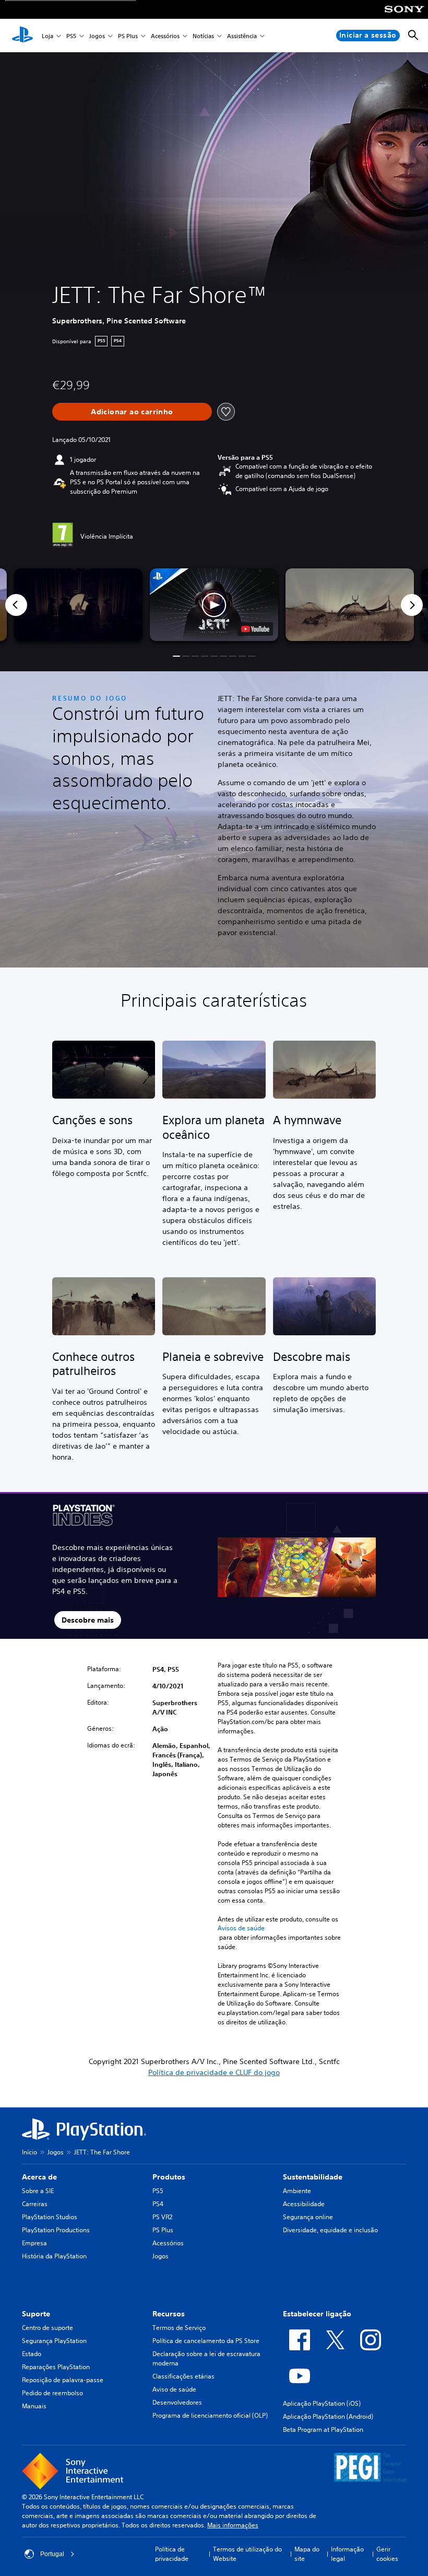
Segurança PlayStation (54, 2341)
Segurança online (308, 2217)
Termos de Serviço (179, 2328)
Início (29, 2152)
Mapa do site (307, 2554)
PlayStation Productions (56, 2230)
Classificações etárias (183, 2376)
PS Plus (128, 36)
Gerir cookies (387, 2554)
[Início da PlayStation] (22, 36)
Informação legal (347, 2554)
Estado (32, 2354)
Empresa (34, 2243)
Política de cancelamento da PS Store (206, 2341)
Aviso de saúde (174, 2389)
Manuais (34, 2406)
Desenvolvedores (177, 2402)
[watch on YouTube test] (255, 629)
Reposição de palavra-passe (63, 2380)
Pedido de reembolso (52, 2393)
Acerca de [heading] (39, 2177)
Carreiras (35, 2204)
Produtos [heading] (169, 2177)
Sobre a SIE (38, 2191)
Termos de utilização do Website (247, 2554)
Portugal (52, 2554)
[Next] (412, 605)
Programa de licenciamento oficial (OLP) (210, 2415)
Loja (47, 36)
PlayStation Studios (50, 2217)
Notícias (203, 36)
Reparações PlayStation (56, 2367)
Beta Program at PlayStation (323, 2429)
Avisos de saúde (241, 1928)
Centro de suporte (47, 2328)
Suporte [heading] (36, 2314)
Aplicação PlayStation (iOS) (322, 2403)
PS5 (71, 36)
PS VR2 (162, 2217)
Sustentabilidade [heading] (313, 2177)
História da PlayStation (54, 2256)
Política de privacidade (172, 2554)
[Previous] (16, 605)
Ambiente (297, 2191)
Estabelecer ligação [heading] (317, 2314)
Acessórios (165, 36)
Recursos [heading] (169, 2314)
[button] (214, 604)
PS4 (158, 2204)
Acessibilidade (304, 2204)
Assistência (242, 36)
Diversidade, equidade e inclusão (330, 2230)
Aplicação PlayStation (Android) (328, 2416)
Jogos (97, 36)
